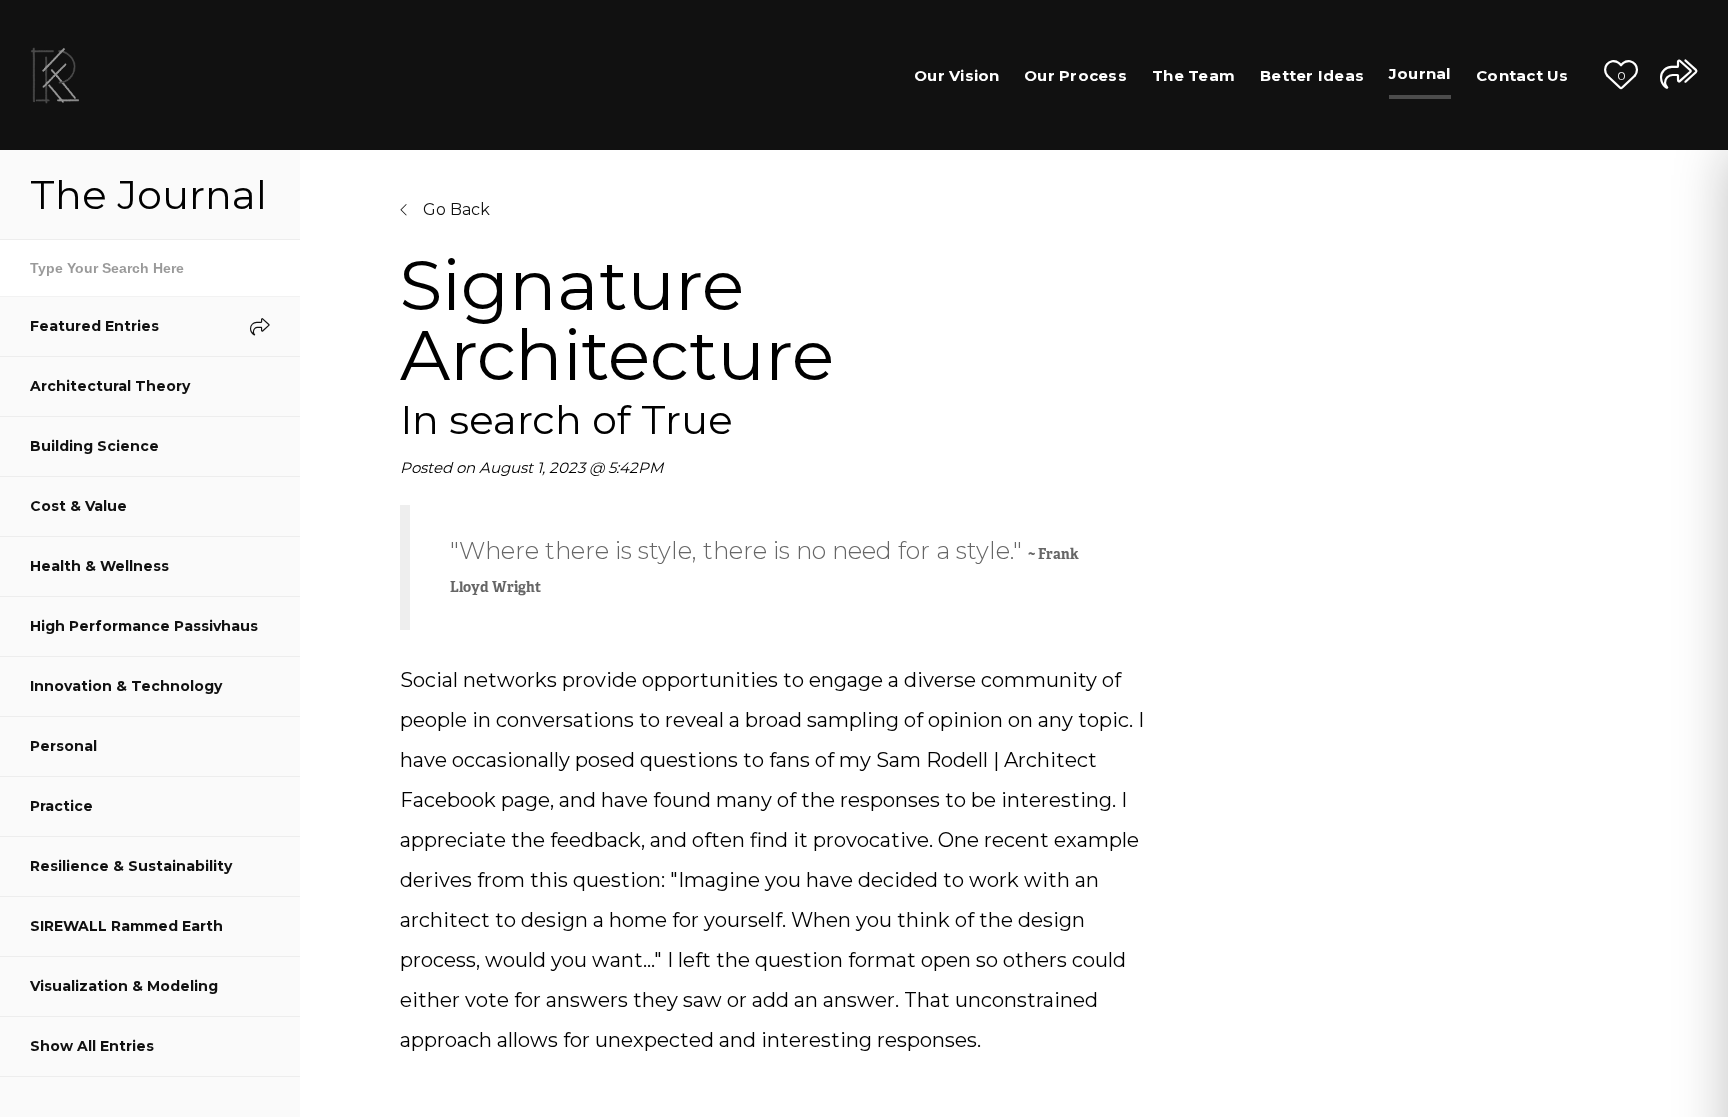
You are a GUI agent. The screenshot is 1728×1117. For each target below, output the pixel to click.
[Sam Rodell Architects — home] (55, 75)
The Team (1193, 75)
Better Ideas (1312, 75)
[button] (1621, 75)
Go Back (454, 209)
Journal (1420, 73)
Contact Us (1522, 75)
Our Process (1075, 75)
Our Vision (957, 75)
